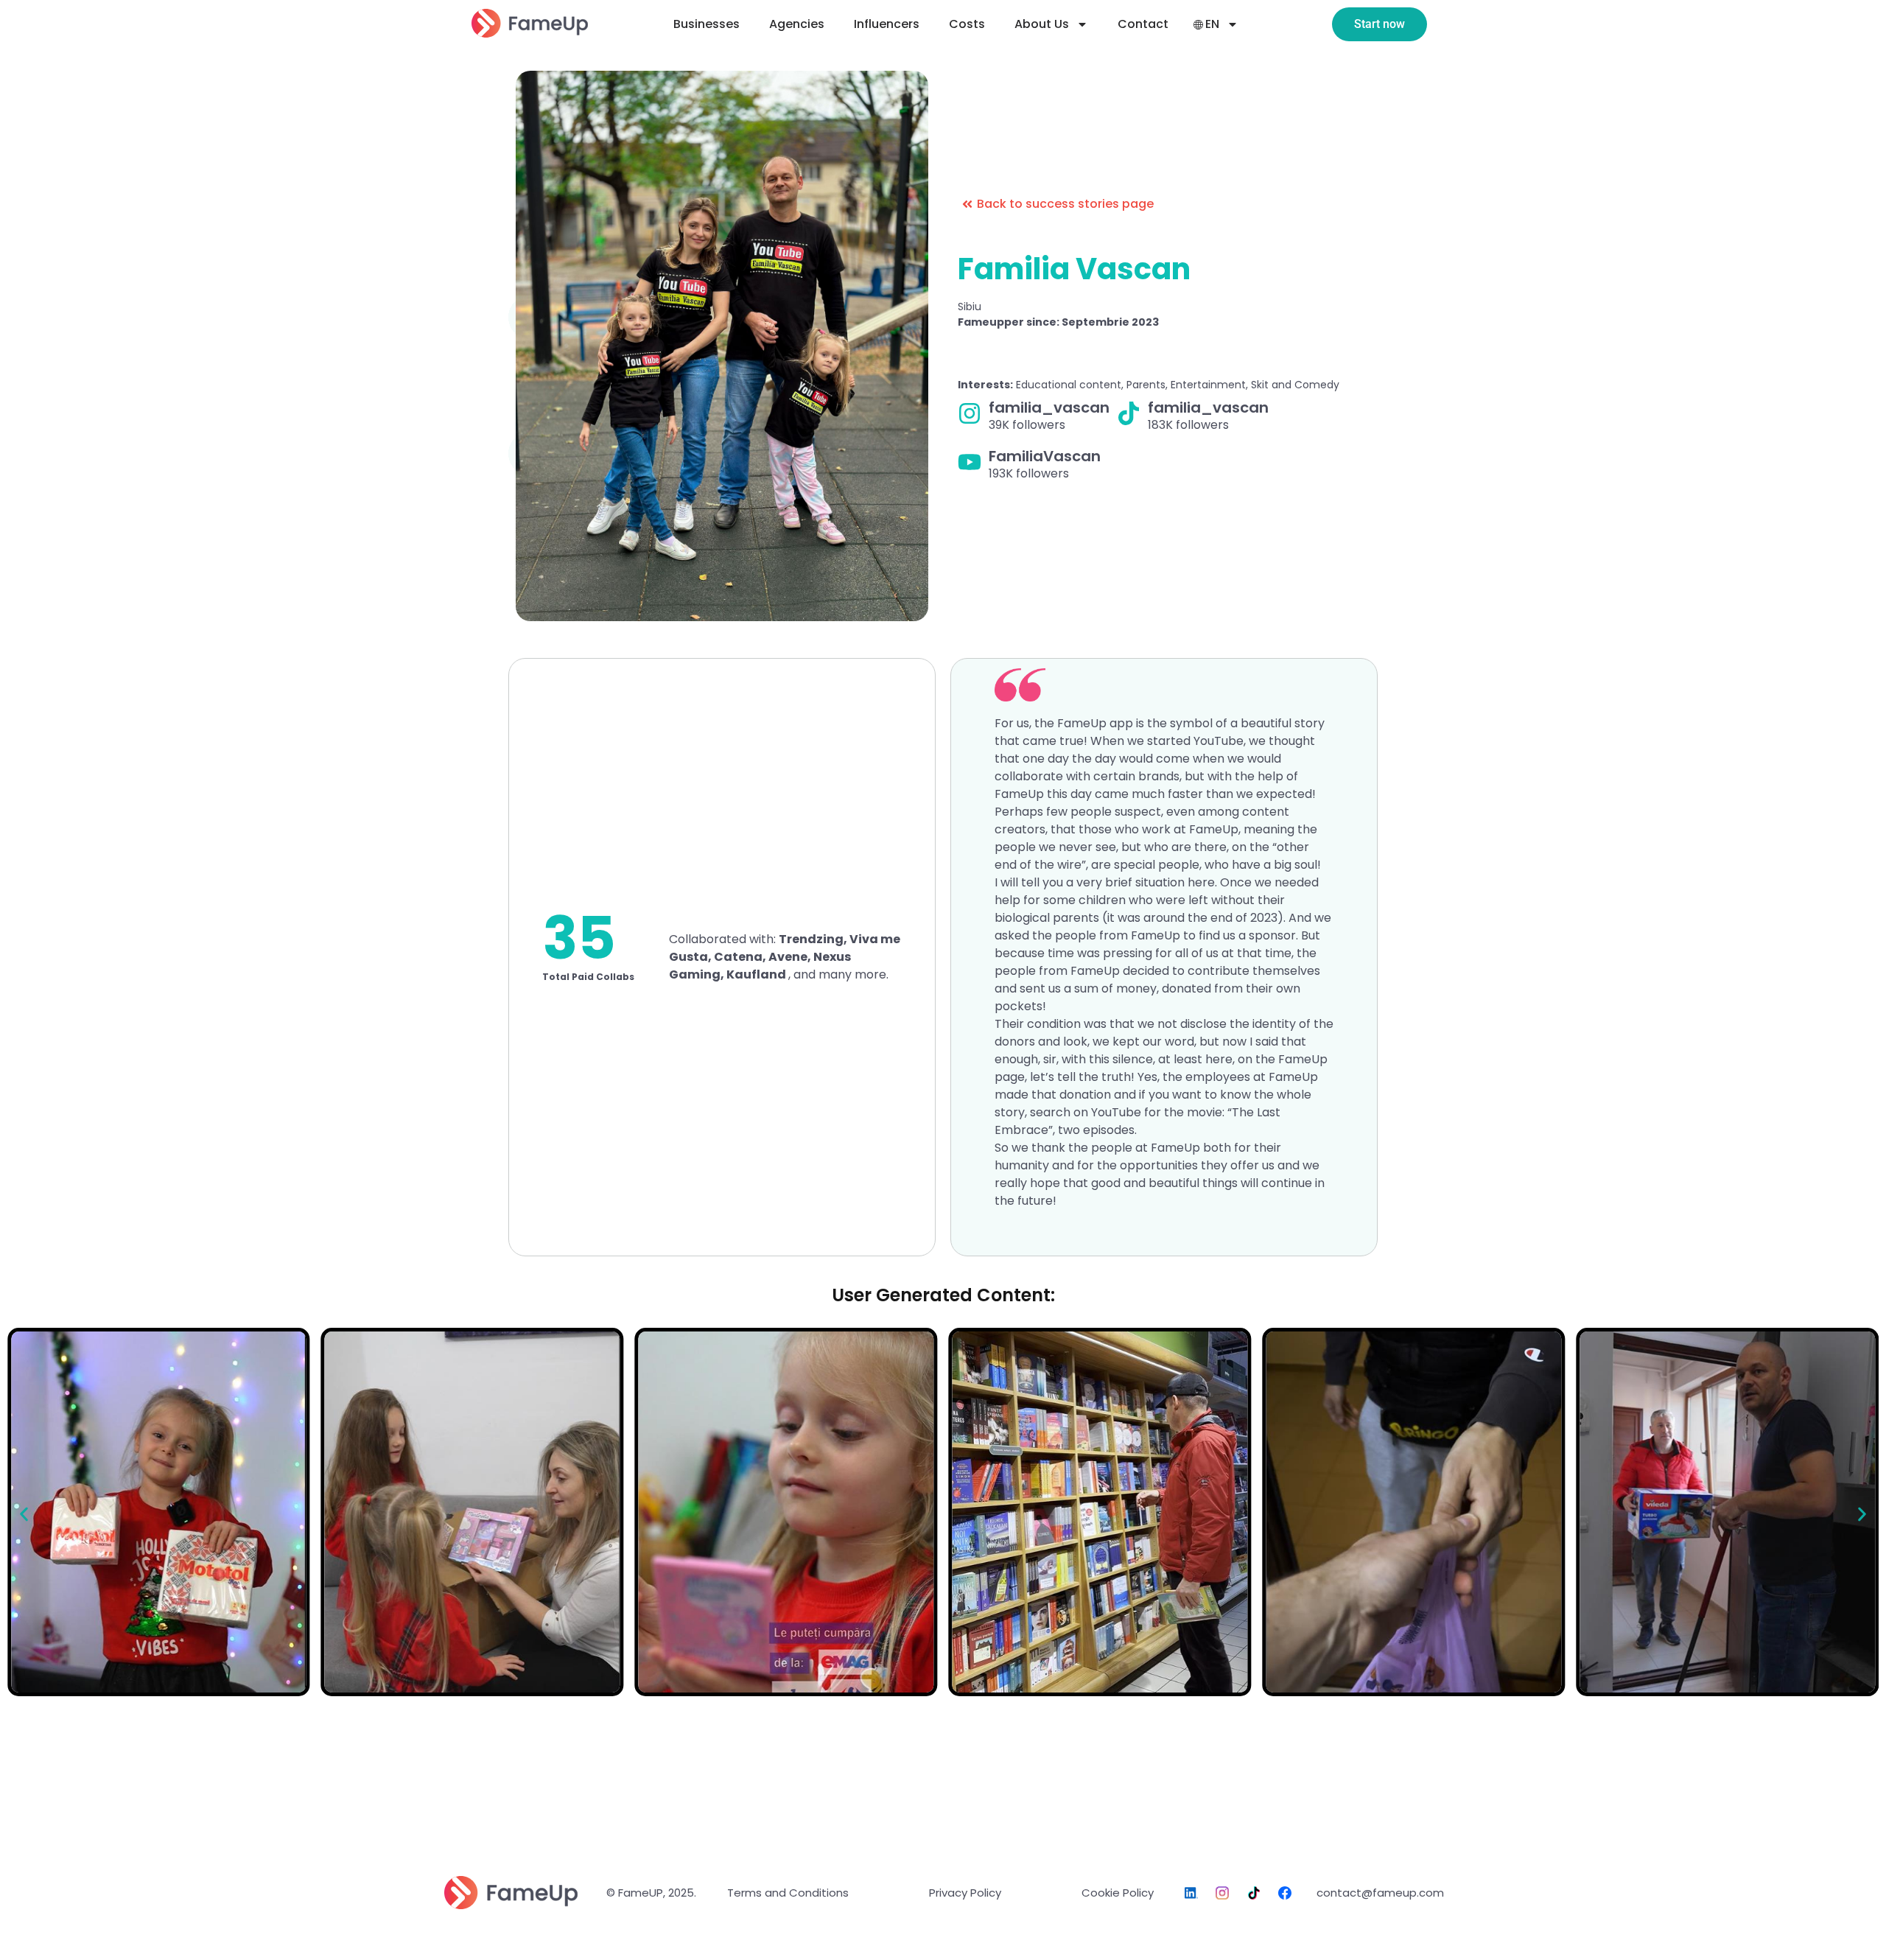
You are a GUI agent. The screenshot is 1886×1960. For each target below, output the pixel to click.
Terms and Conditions (788, 1893)
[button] (24, 1515)
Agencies (797, 24)
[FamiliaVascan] (970, 462)
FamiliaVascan (1045, 456)
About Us (1042, 24)
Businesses (707, 24)
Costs (967, 24)
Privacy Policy (965, 1893)
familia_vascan (1049, 407)
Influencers (887, 24)
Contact (1143, 24)
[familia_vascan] (970, 413)
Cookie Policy (1118, 1893)
